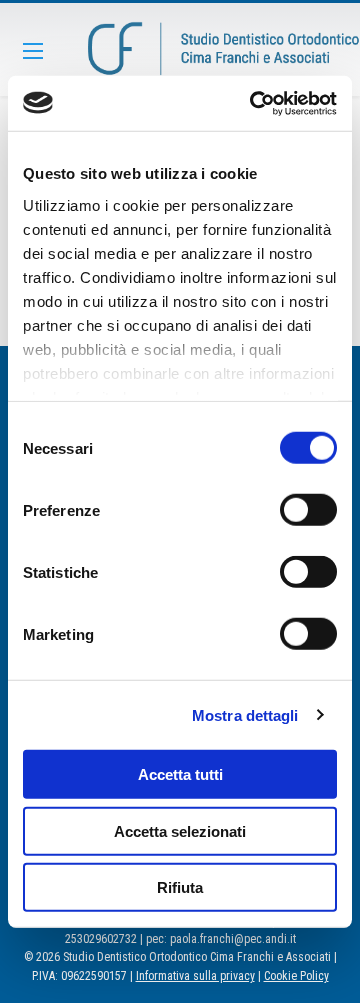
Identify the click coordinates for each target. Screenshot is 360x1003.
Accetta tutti (180, 774)
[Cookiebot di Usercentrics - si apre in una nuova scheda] (254, 103)
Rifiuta (180, 887)
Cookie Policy (296, 976)
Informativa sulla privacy (195, 976)
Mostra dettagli (245, 714)
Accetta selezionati (180, 830)
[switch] (308, 510)
